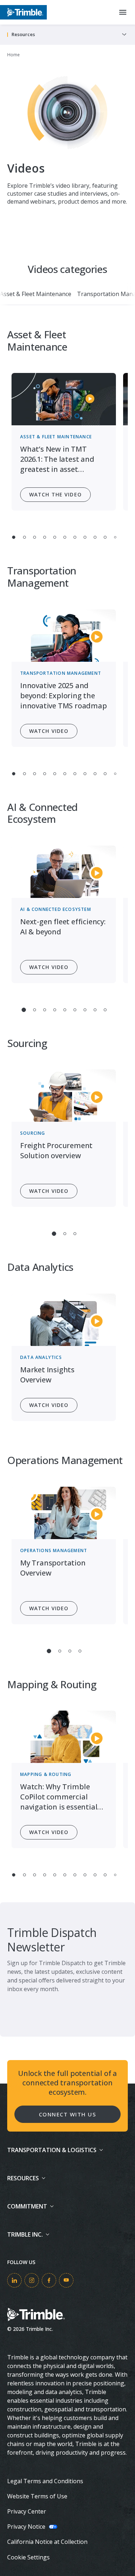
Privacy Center (27, 2511)
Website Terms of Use (37, 2496)
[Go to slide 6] (65, 537)
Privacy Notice (26, 2527)
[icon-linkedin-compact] (14, 2280)
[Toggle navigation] (124, 35)
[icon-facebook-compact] (49, 2280)
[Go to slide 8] (85, 537)
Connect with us (68, 2114)
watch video (49, 731)
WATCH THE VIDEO (55, 494)
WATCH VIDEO (49, 967)
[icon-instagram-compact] (32, 2280)
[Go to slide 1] (13, 537)
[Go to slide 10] (105, 537)
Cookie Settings (28, 2557)
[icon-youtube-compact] (66, 2280)
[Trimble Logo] (23, 12)
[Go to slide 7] (75, 537)
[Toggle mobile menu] (123, 12)
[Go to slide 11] (115, 537)
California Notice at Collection (47, 2542)
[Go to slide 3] (35, 537)
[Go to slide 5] (55, 537)
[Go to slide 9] (95, 537)
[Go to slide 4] (45, 537)
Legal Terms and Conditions (45, 2481)
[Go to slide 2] (24, 537)
